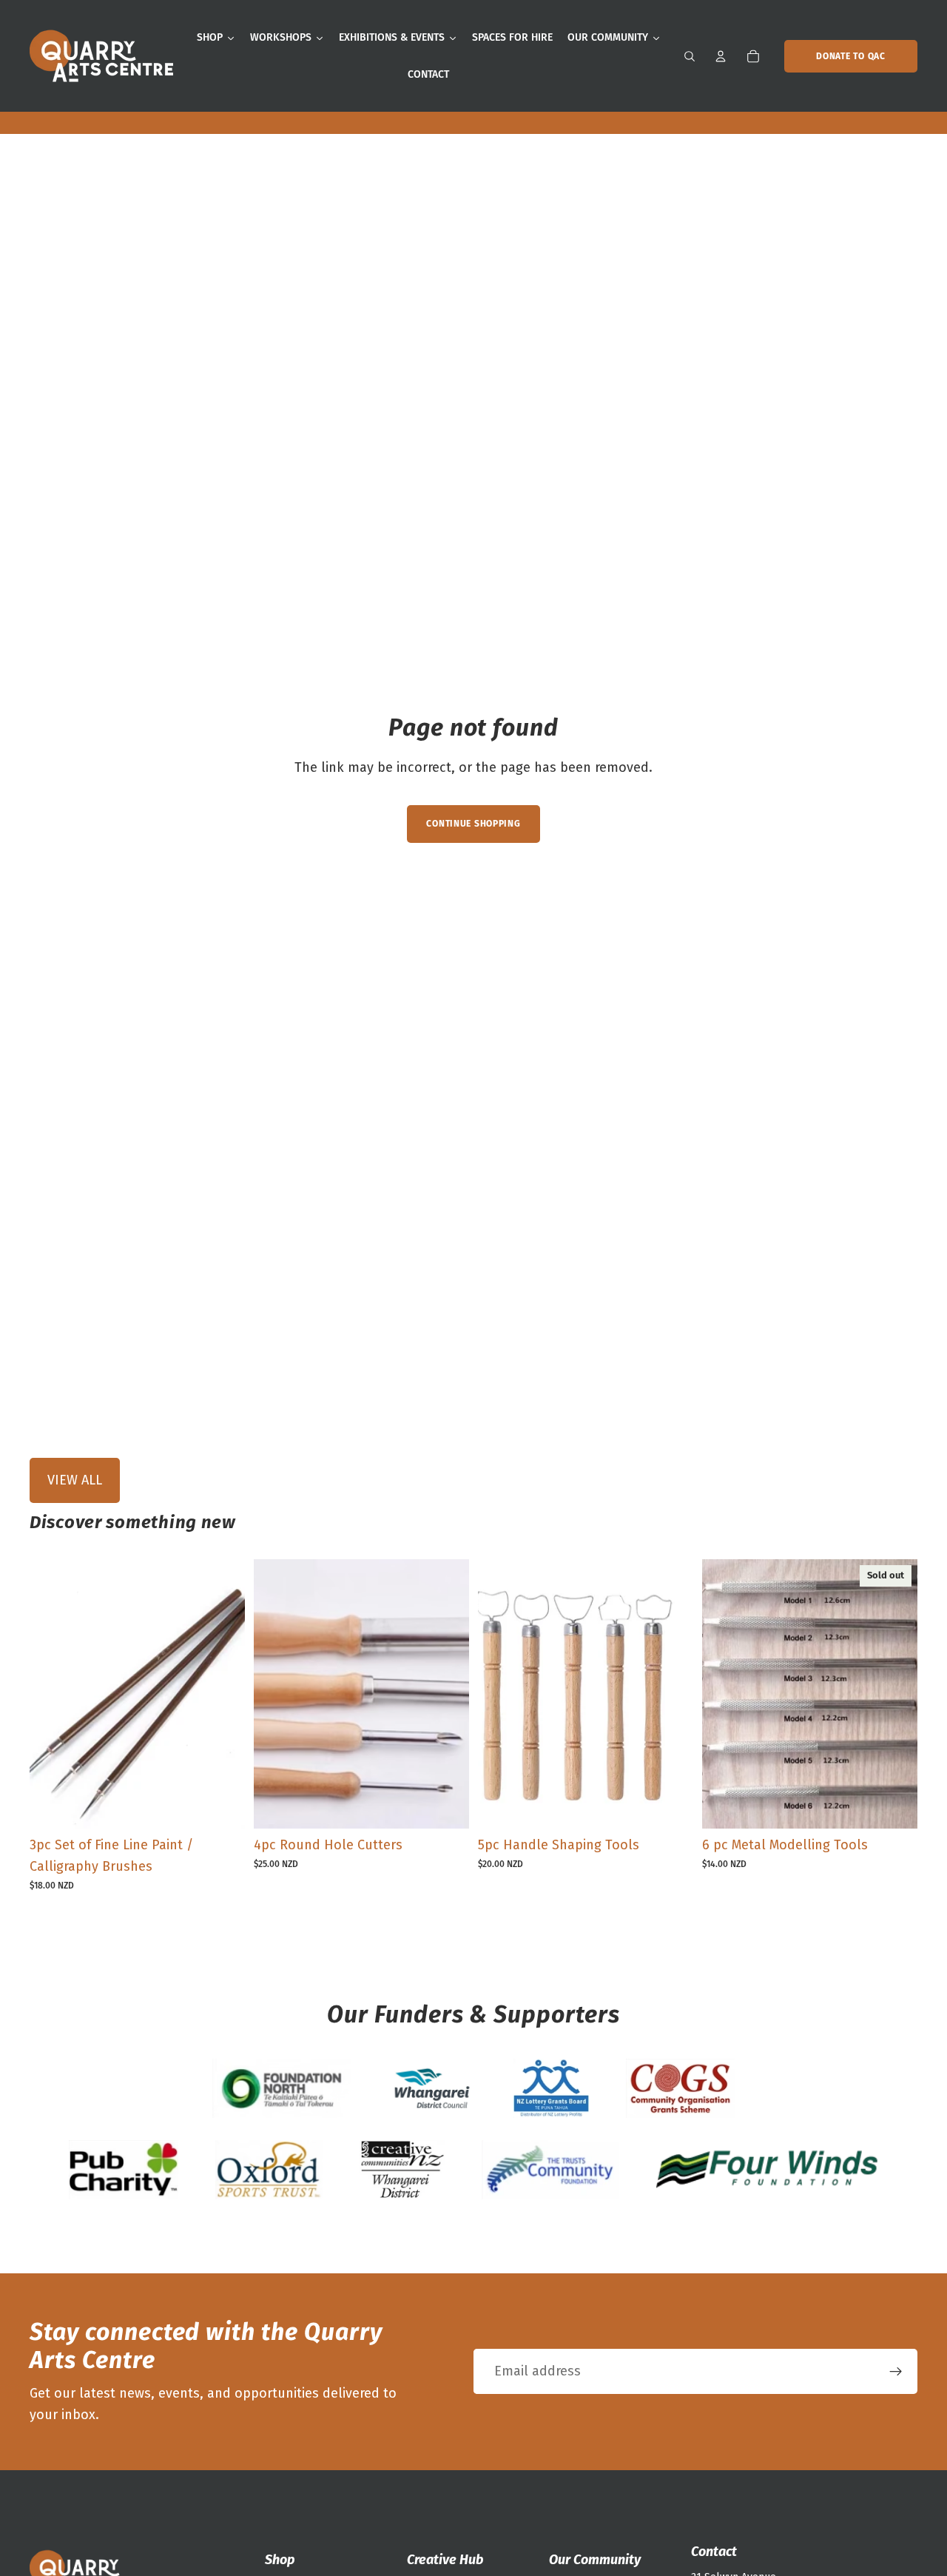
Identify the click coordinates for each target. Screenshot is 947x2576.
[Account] (721, 56)
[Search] (690, 56)
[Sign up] (896, 2372)
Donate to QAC (850, 56)
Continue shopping (473, 824)
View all (75, 1480)
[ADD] (222, 1806)
